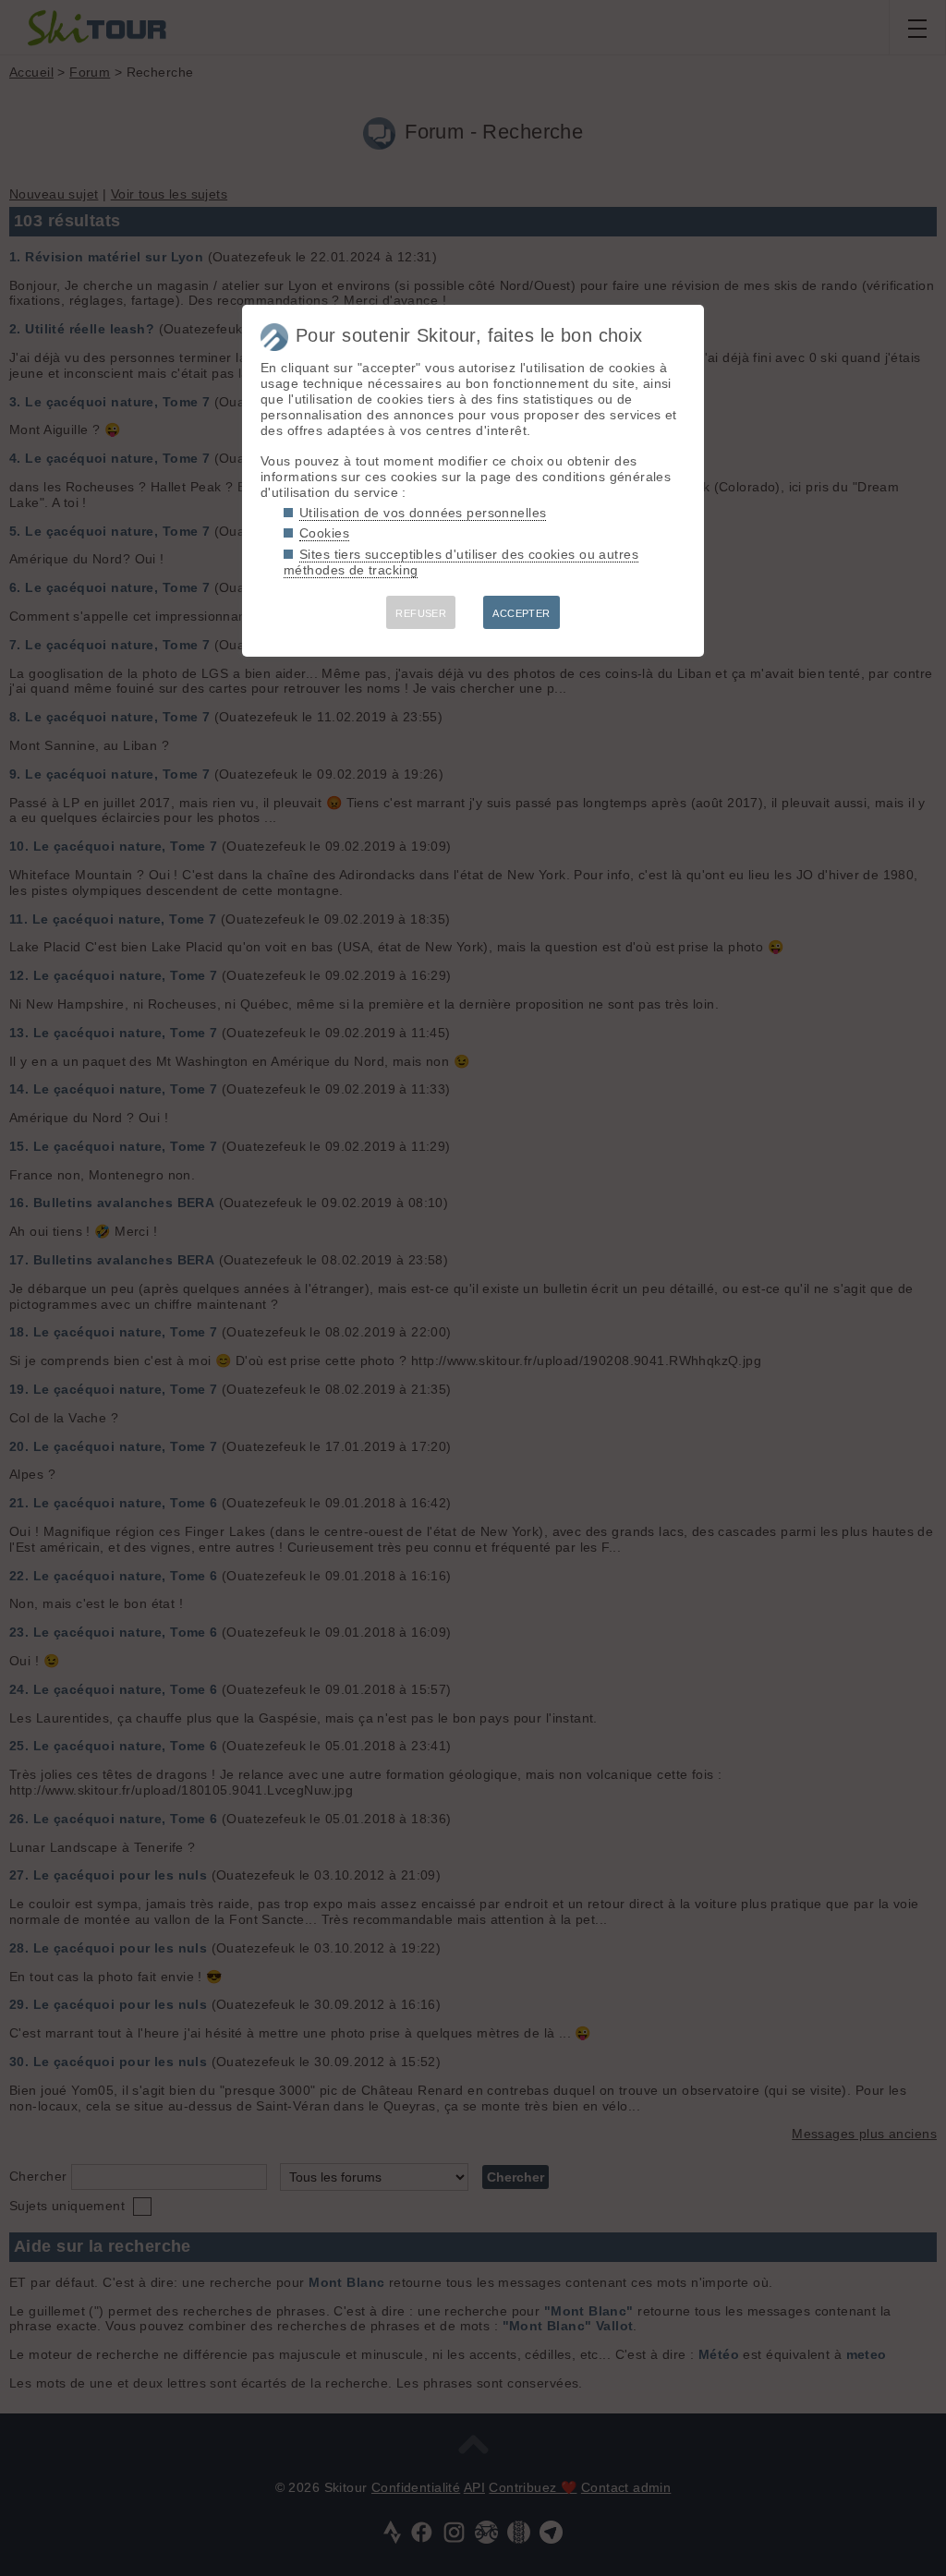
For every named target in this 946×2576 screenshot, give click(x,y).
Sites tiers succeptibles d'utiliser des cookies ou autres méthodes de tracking (461, 562)
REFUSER (421, 613)
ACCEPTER (521, 613)
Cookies (324, 533)
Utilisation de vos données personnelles (423, 513)
